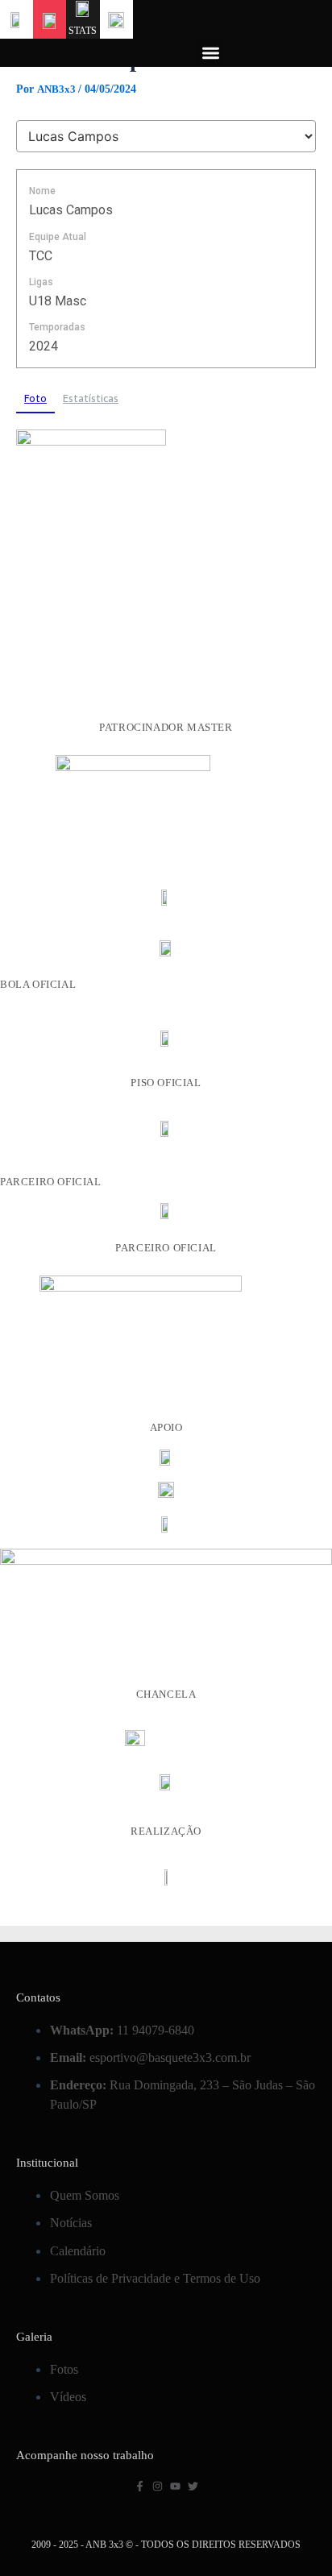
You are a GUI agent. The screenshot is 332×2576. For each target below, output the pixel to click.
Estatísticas (91, 398)
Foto (35, 398)
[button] (211, 53)
